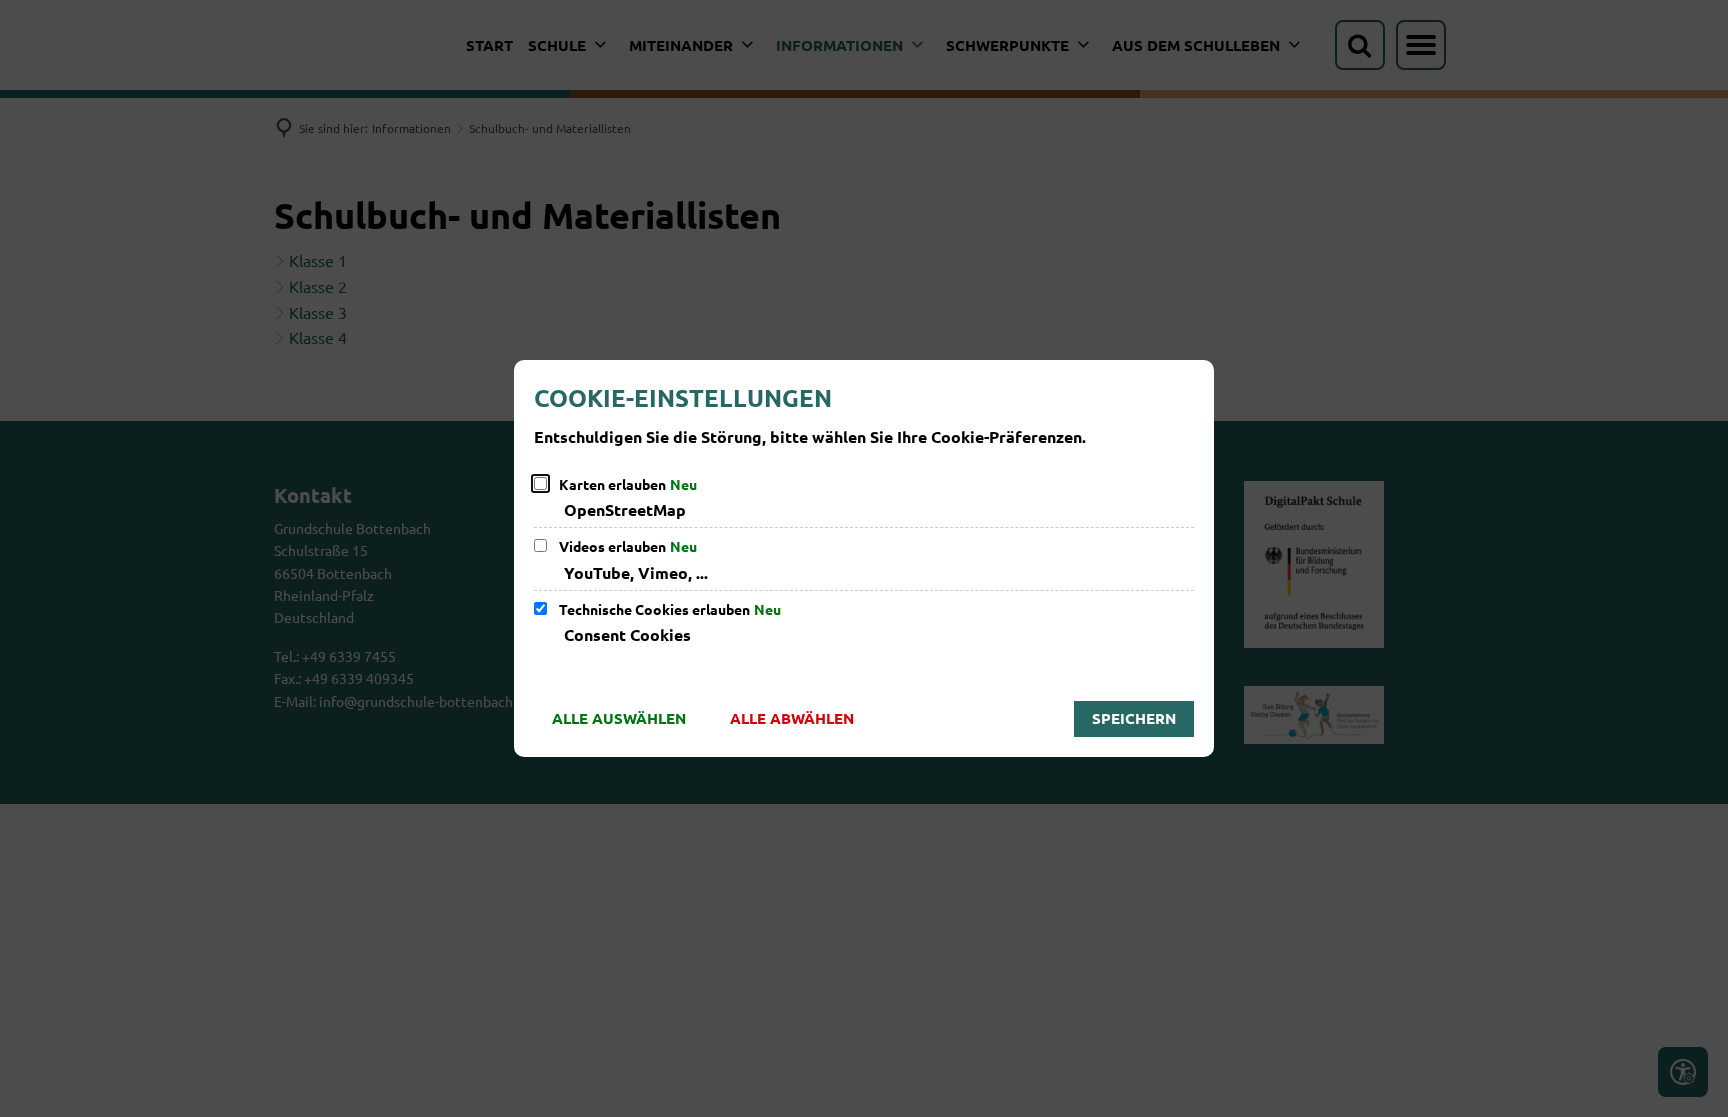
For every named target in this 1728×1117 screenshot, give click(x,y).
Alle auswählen (619, 718)
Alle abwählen (792, 718)
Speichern (1134, 718)
